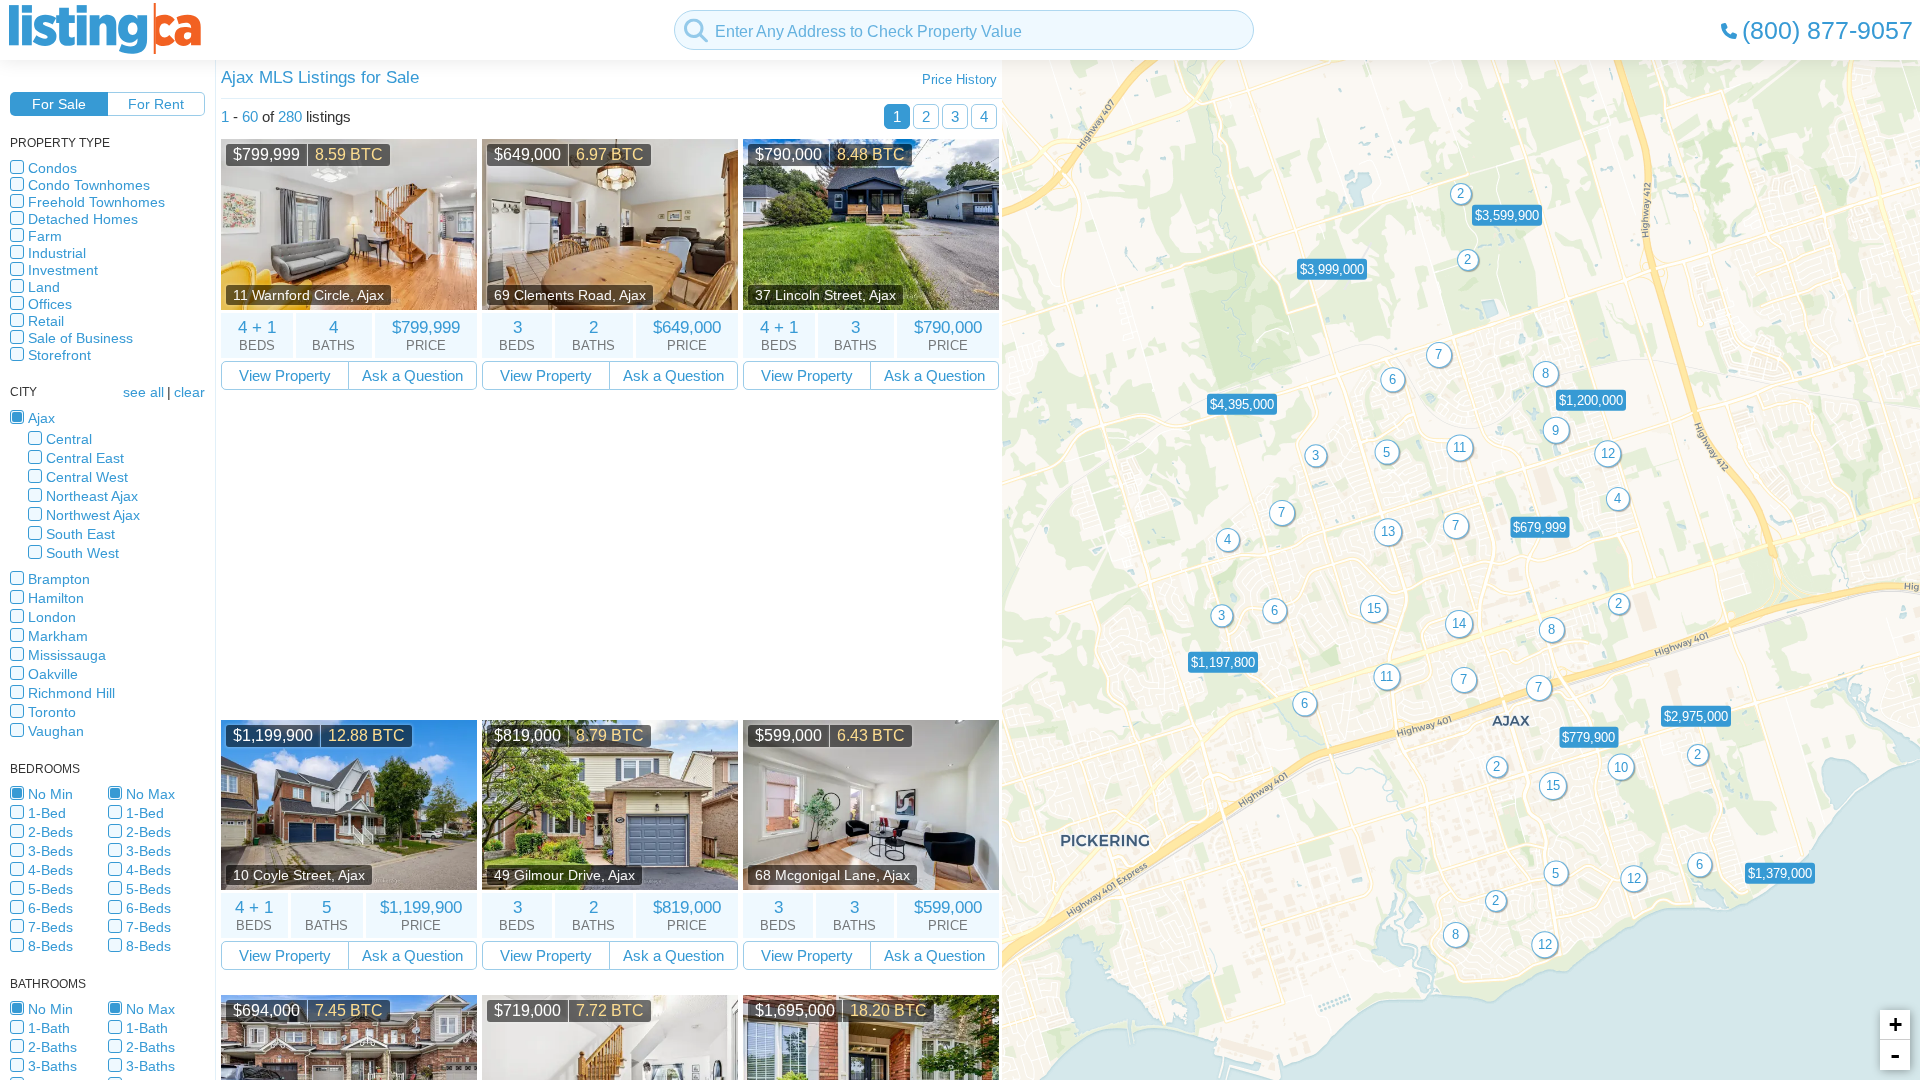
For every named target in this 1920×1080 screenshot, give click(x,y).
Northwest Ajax (93, 515)
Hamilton (56, 598)
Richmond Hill (71, 693)
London (52, 617)
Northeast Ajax (92, 496)
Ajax (41, 418)
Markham (58, 636)
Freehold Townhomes (96, 202)
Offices (50, 304)
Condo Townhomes (89, 185)
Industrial (57, 253)
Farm (45, 236)
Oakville (53, 674)
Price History (959, 79)
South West (82, 553)
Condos (52, 168)
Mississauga (67, 655)
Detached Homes (83, 219)
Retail (46, 321)
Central (69, 439)
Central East (85, 458)
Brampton (59, 579)
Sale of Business (80, 338)
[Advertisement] (610, 555)
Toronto (52, 712)
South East (80, 534)
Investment (63, 270)
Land (44, 287)
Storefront (59, 355)
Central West (87, 477)
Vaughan (56, 731)
